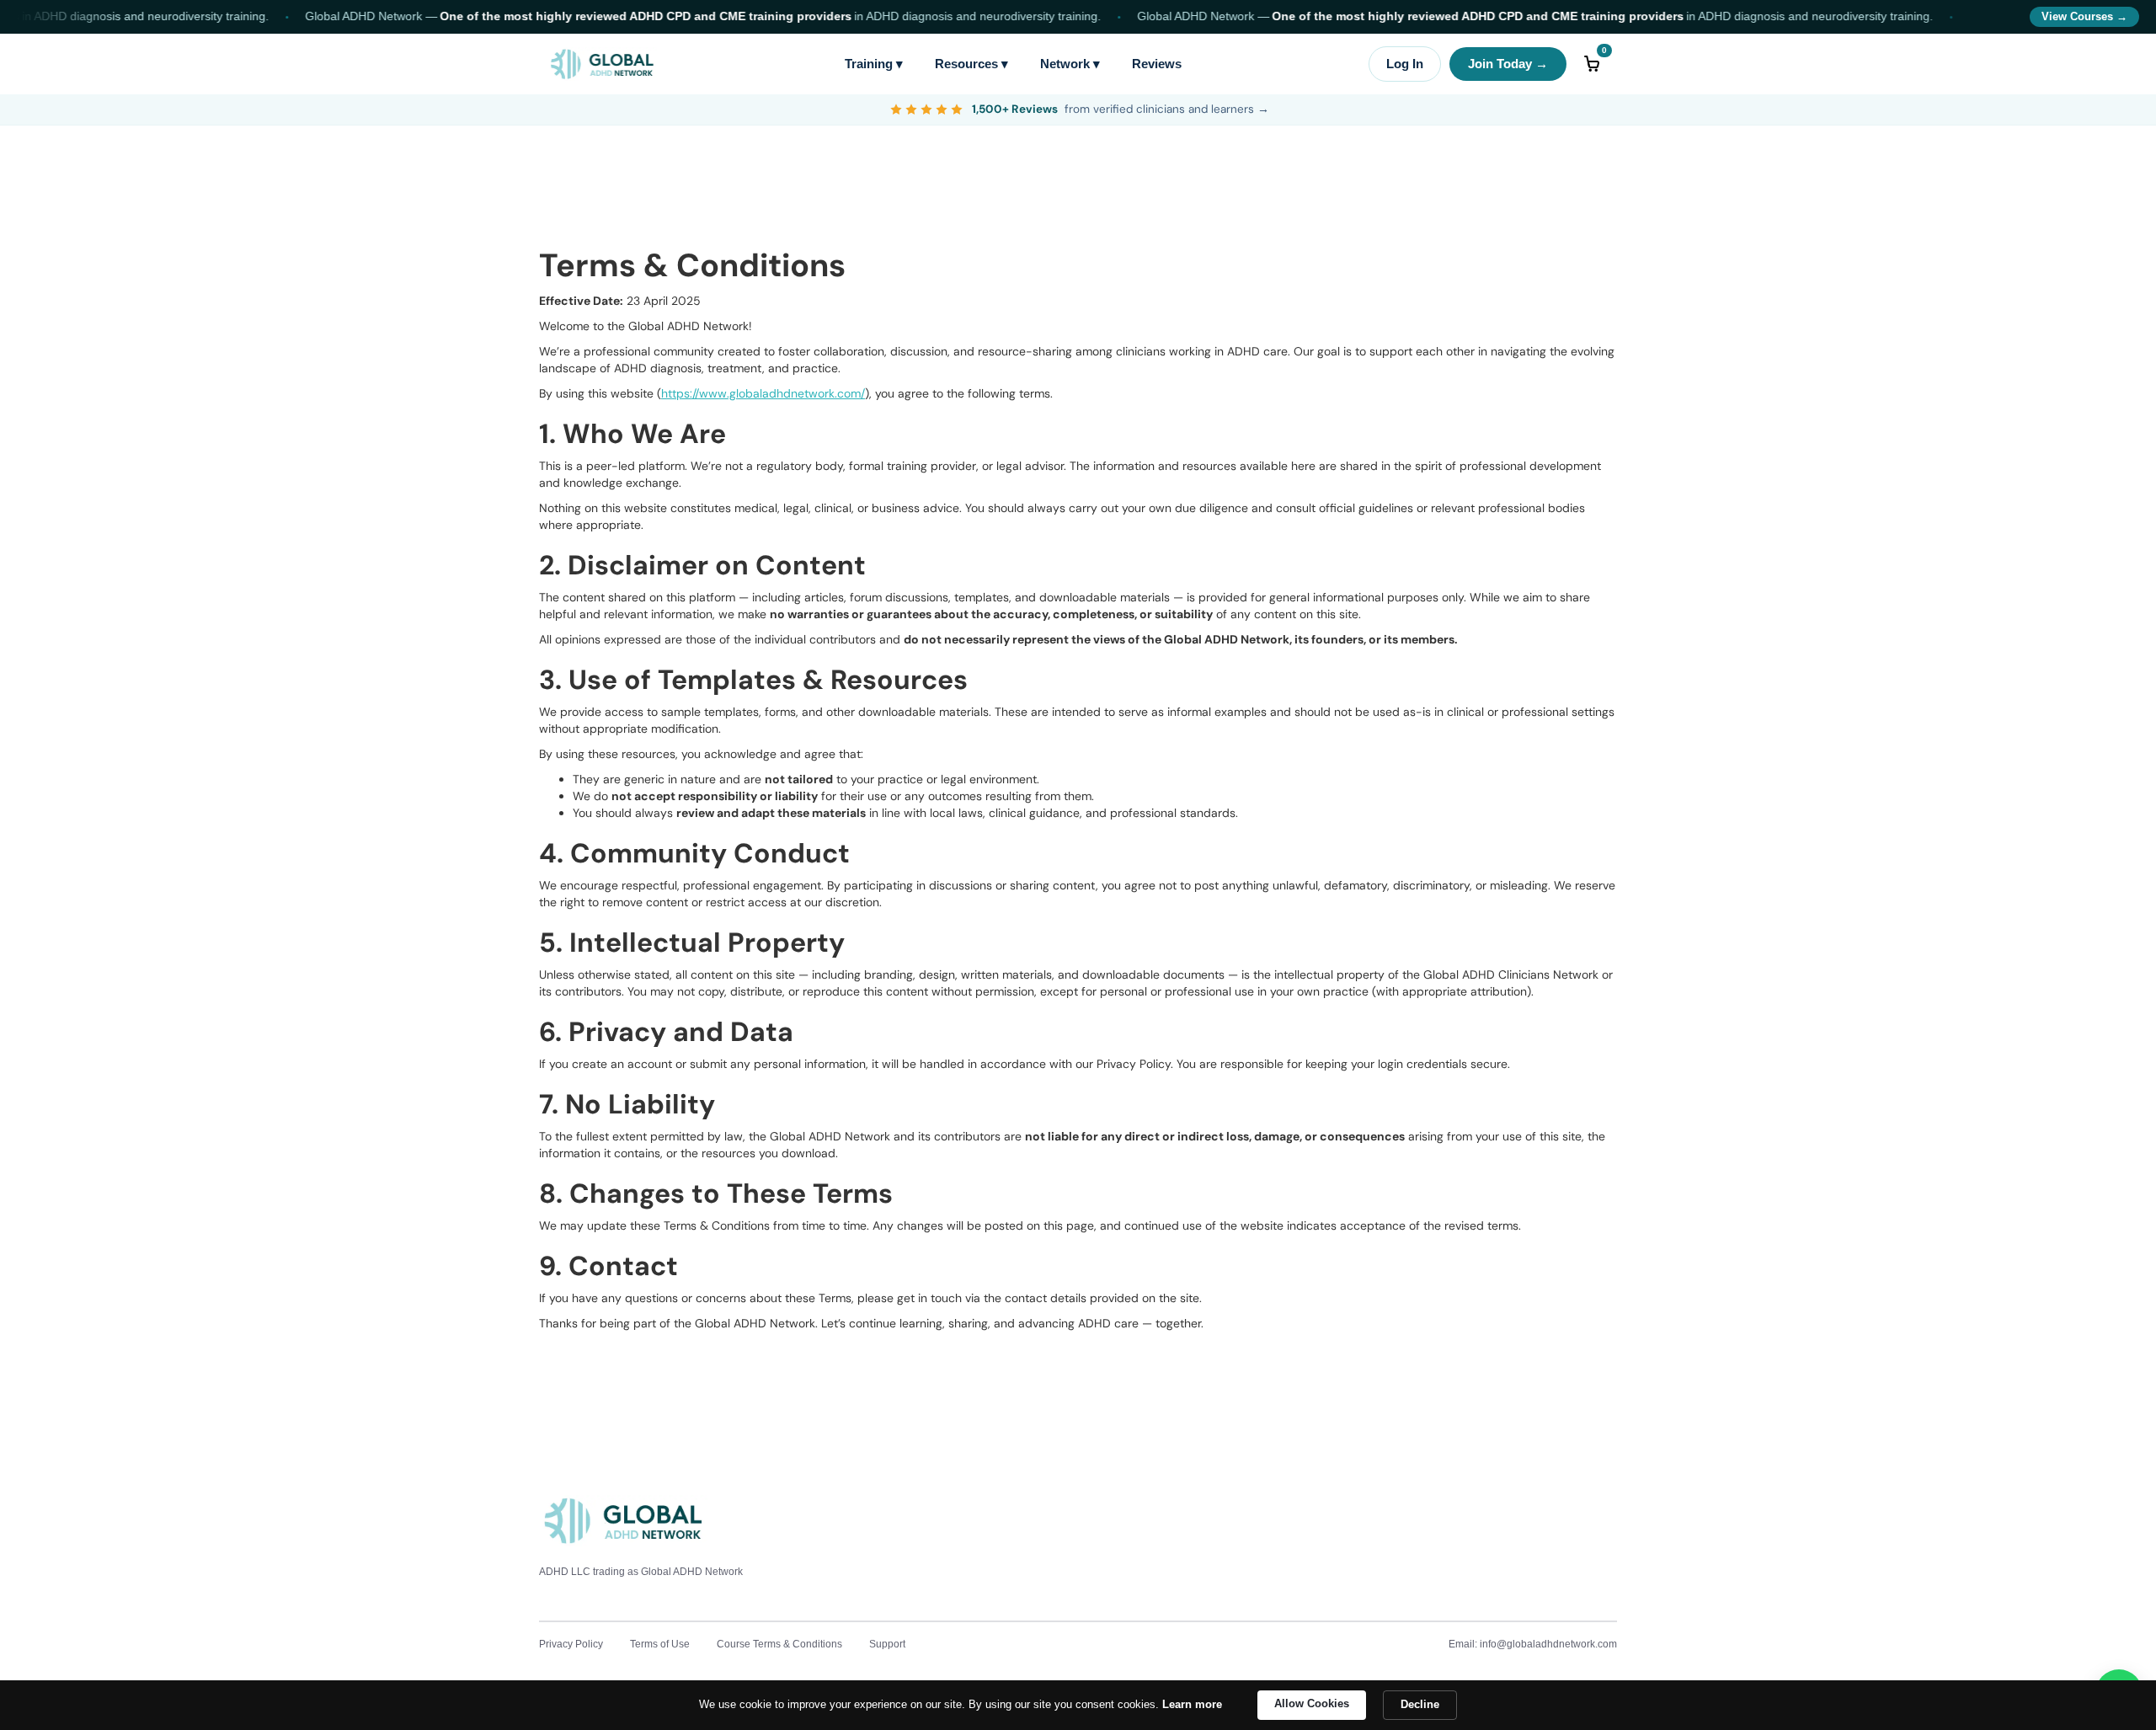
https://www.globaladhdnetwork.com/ (763, 393)
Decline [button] (1420, 1704)
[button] (1592, 64)
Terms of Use (660, 1644)
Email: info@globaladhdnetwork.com (1533, 1644)
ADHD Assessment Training (996, 1644)
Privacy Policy (571, 1644)
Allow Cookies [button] (1312, 1703)
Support (887, 1644)
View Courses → (2084, 17)
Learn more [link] (1192, 1704)
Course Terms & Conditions (779, 1644)
